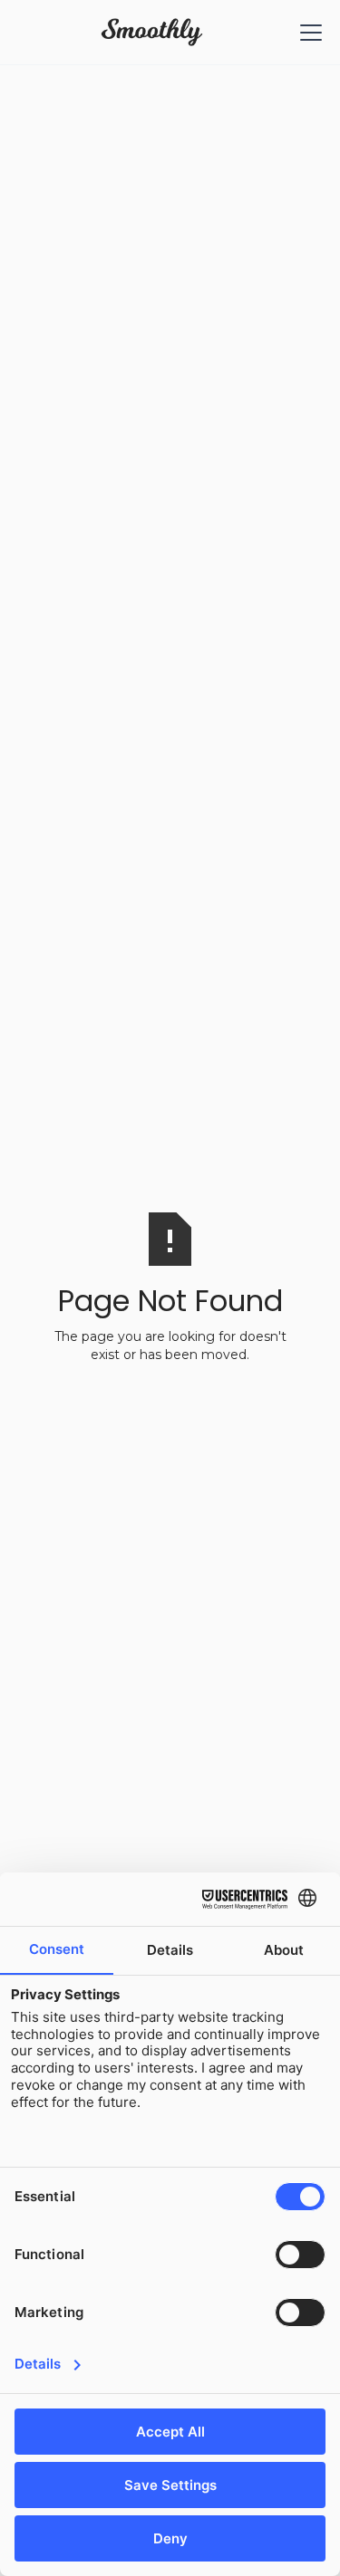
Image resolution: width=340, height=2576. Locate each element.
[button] (307, 33)
